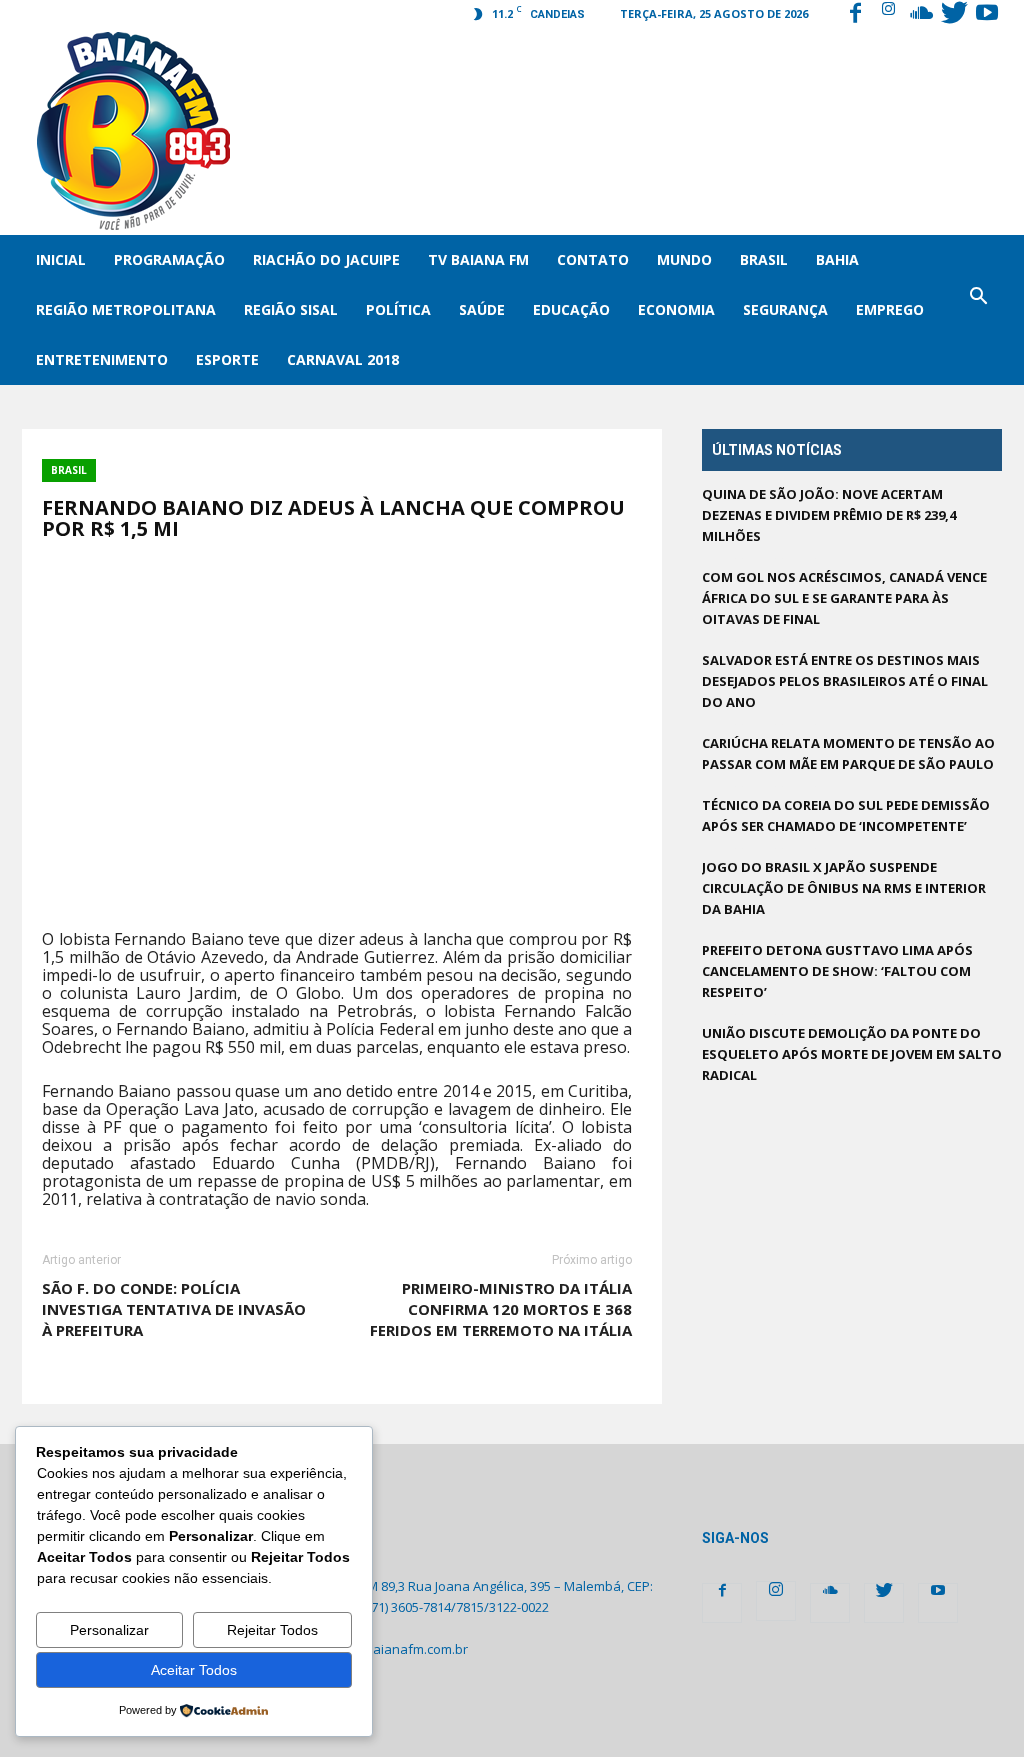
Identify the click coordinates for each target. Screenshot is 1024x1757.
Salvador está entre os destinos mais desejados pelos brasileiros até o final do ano (845, 681)
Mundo (684, 259)
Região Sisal (291, 309)
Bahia (837, 259)
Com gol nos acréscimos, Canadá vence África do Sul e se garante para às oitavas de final (844, 598)
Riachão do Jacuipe (326, 259)
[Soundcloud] (921, 15)
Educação (571, 309)
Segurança (785, 309)
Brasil (764, 259)
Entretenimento (102, 359)
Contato (593, 259)
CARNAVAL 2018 (343, 359)
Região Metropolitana (126, 309)
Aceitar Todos (194, 1670)
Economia (676, 309)
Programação (169, 259)
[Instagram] (888, 15)
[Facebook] (855, 15)
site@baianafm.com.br (399, 1649)
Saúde (482, 309)
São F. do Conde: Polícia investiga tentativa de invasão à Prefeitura (174, 1309)
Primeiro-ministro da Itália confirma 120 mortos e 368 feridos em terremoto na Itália (501, 1309)
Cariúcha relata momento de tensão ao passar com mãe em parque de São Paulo (848, 753)
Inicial (61, 259)
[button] (978, 310)
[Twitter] (954, 15)
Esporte (227, 359)
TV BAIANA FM (478, 259)
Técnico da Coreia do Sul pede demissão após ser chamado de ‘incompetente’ (846, 815)
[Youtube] (987, 15)
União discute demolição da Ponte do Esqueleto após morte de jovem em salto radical (852, 1054)
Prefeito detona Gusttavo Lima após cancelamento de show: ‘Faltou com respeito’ (837, 971)
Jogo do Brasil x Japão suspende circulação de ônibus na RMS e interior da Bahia (844, 888)
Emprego (890, 309)
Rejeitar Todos (272, 1630)
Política (398, 309)
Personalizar (109, 1630)
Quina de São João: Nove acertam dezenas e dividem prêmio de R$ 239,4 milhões (829, 515)
